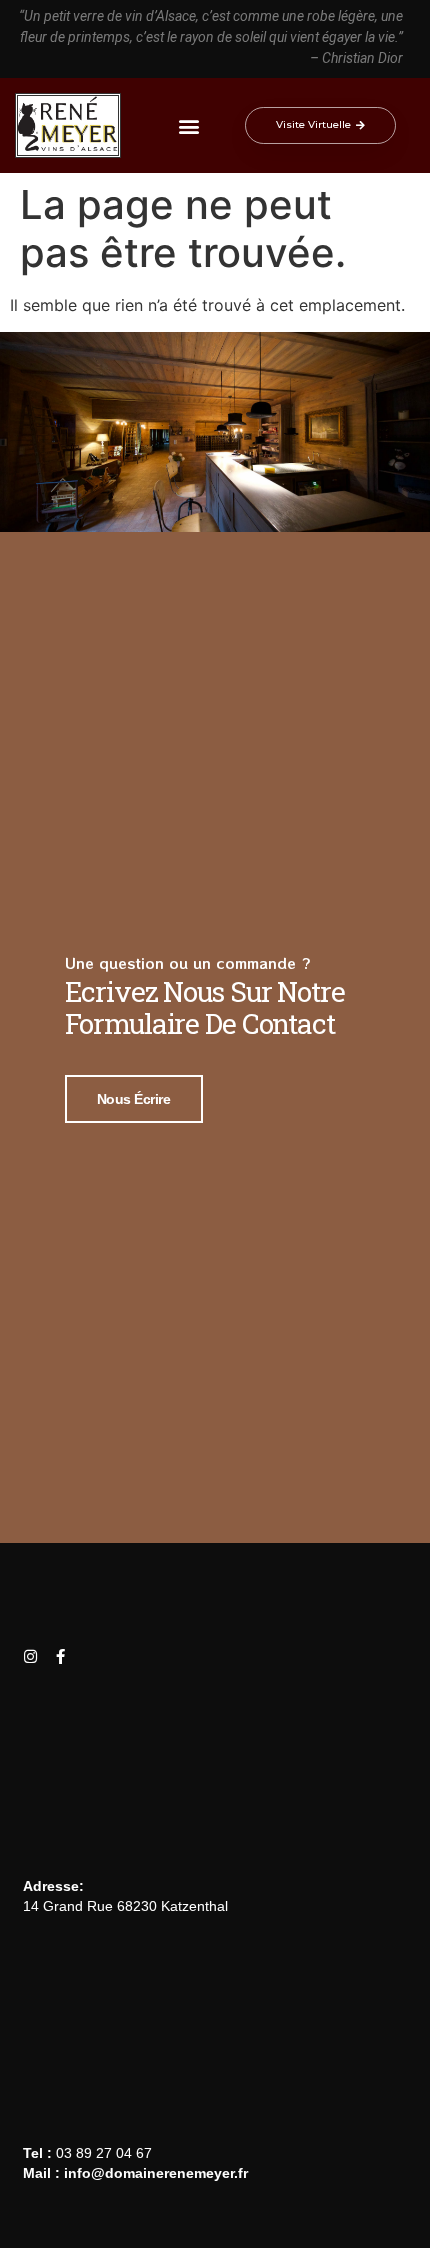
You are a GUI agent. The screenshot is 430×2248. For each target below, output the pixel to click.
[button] (188, 125)
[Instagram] (30, 1656)
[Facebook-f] (60, 1656)
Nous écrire (134, 1099)
